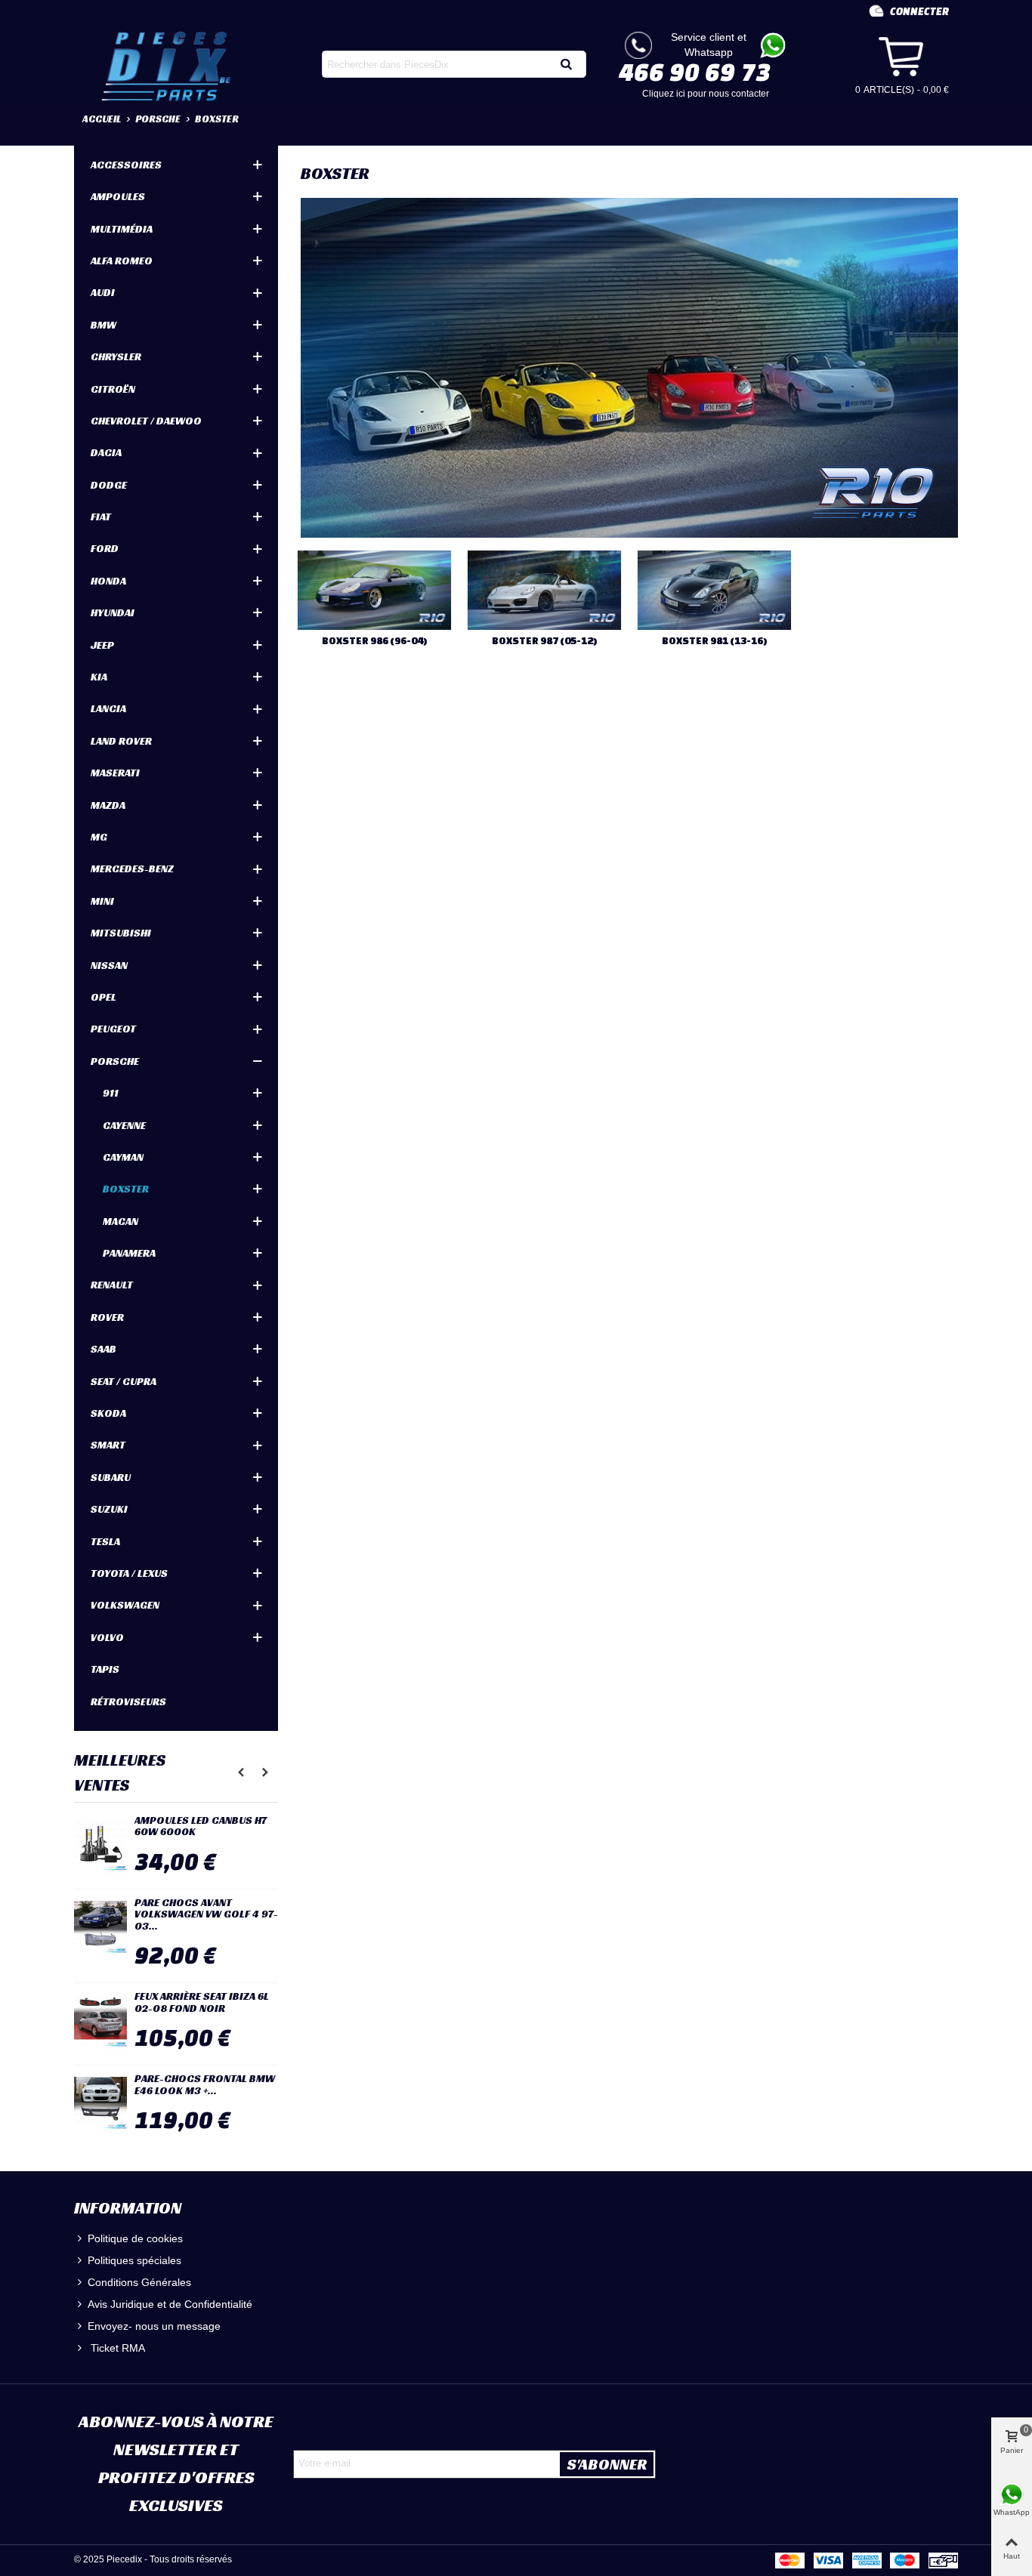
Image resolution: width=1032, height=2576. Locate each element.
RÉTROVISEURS (128, 1701)
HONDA (108, 581)
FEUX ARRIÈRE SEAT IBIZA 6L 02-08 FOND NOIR (202, 2002)
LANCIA (108, 708)
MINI (102, 901)
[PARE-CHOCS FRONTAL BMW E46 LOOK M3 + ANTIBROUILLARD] (100, 2103)
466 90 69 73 (695, 72)
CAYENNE (124, 1125)
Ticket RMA (116, 2348)
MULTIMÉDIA (122, 229)
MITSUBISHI (121, 933)
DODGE (109, 485)
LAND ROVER (121, 741)
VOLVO (107, 1637)
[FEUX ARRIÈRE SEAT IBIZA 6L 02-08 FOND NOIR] (100, 2021)
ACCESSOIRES (126, 165)
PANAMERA (129, 1253)
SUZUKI (109, 1509)
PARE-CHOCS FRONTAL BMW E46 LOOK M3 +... (205, 2085)
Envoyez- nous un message (154, 2326)
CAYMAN (123, 1157)
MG (99, 837)
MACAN (121, 1221)
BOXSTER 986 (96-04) (375, 641)
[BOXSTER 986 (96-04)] (374, 590)
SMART (108, 1445)
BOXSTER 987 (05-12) (545, 641)
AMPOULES (118, 196)
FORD (105, 548)
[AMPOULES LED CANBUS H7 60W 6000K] (100, 1845)
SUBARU (111, 1477)
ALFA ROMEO (122, 261)
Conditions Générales (139, 2282)
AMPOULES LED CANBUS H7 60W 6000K (201, 1826)
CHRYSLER (116, 356)
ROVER (107, 1317)
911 (111, 1093)
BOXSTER (126, 1189)
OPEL (104, 997)
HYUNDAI (113, 612)
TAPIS (105, 1669)
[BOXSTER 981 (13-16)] (714, 590)
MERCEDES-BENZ (132, 868)
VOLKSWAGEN (125, 1605)
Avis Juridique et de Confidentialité (170, 2304)
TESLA (105, 1541)
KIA (99, 677)
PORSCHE (115, 1061)
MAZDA (108, 805)
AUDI (103, 292)
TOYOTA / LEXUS (129, 1573)
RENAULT (112, 1285)
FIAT (101, 517)
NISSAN (109, 965)
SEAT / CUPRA (124, 1381)
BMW (104, 325)
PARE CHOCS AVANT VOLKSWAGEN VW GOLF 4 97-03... (206, 1914)
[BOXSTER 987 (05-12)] (544, 590)
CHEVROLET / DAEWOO (146, 421)
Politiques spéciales (134, 2260)
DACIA (106, 452)
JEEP (102, 645)
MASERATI (115, 773)
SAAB (104, 1349)
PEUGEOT (113, 1029)
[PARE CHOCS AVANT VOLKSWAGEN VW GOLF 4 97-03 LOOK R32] (100, 1927)
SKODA (108, 1413)
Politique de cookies (135, 2238)
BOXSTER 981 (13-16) (715, 641)
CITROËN (113, 389)
